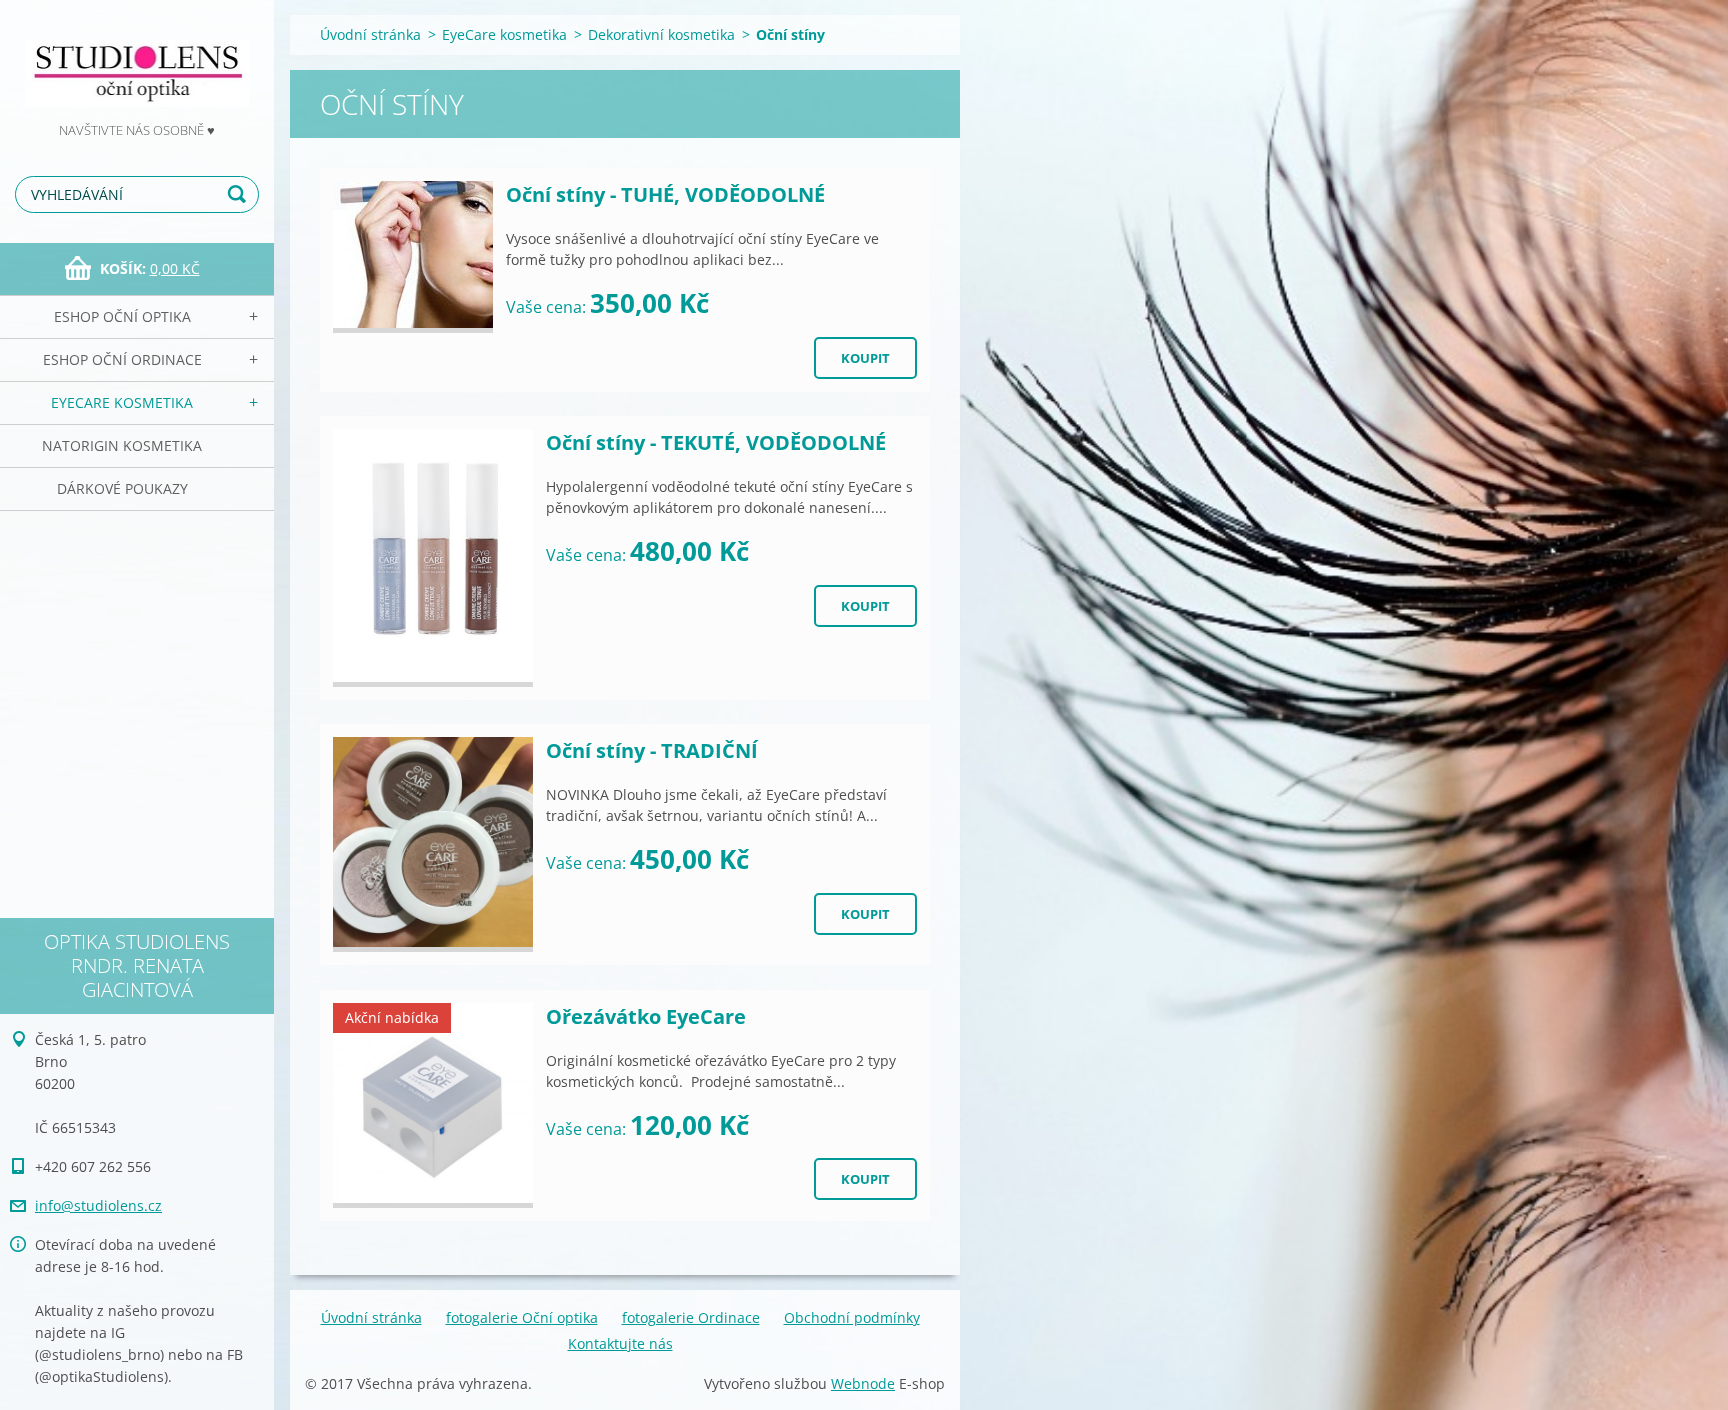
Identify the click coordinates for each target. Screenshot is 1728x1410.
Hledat (240, 194)
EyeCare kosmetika (122, 402)
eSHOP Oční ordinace (122, 359)
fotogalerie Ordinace (691, 1317)
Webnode (863, 1383)
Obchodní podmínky (852, 1317)
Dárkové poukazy (122, 488)
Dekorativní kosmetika (661, 34)
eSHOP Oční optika (122, 316)
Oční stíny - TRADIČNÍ (652, 750)
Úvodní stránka (370, 34)
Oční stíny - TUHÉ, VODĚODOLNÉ (665, 194)
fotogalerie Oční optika (522, 1317)
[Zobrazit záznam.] (413, 257)
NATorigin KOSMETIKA (122, 445)
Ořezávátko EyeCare (646, 1016)
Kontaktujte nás (620, 1343)
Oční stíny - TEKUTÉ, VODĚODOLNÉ (716, 442)
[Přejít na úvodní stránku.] (137, 59)
